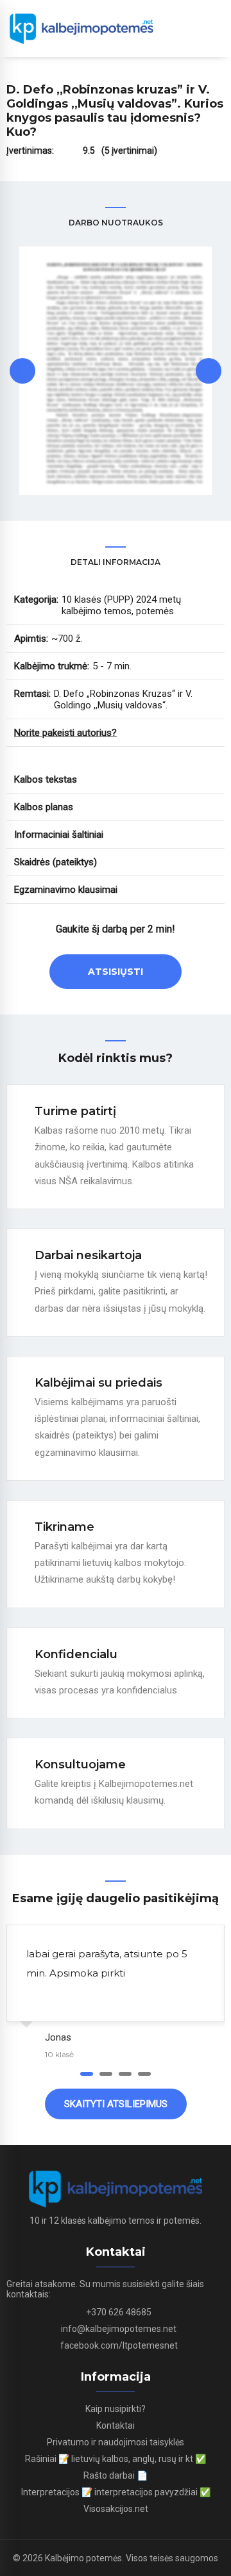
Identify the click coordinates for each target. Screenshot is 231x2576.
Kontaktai (116, 2425)
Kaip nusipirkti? (116, 2409)
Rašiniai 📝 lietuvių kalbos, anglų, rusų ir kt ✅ (116, 2459)
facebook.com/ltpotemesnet (119, 2345)
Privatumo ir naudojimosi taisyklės (116, 2442)
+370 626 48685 (119, 2312)
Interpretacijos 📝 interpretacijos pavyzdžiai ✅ (116, 2492)
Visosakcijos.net (116, 2509)
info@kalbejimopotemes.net (119, 2329)
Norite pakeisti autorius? (65, 733)
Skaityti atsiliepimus (116, 2104)
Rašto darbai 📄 (116, 2475)
